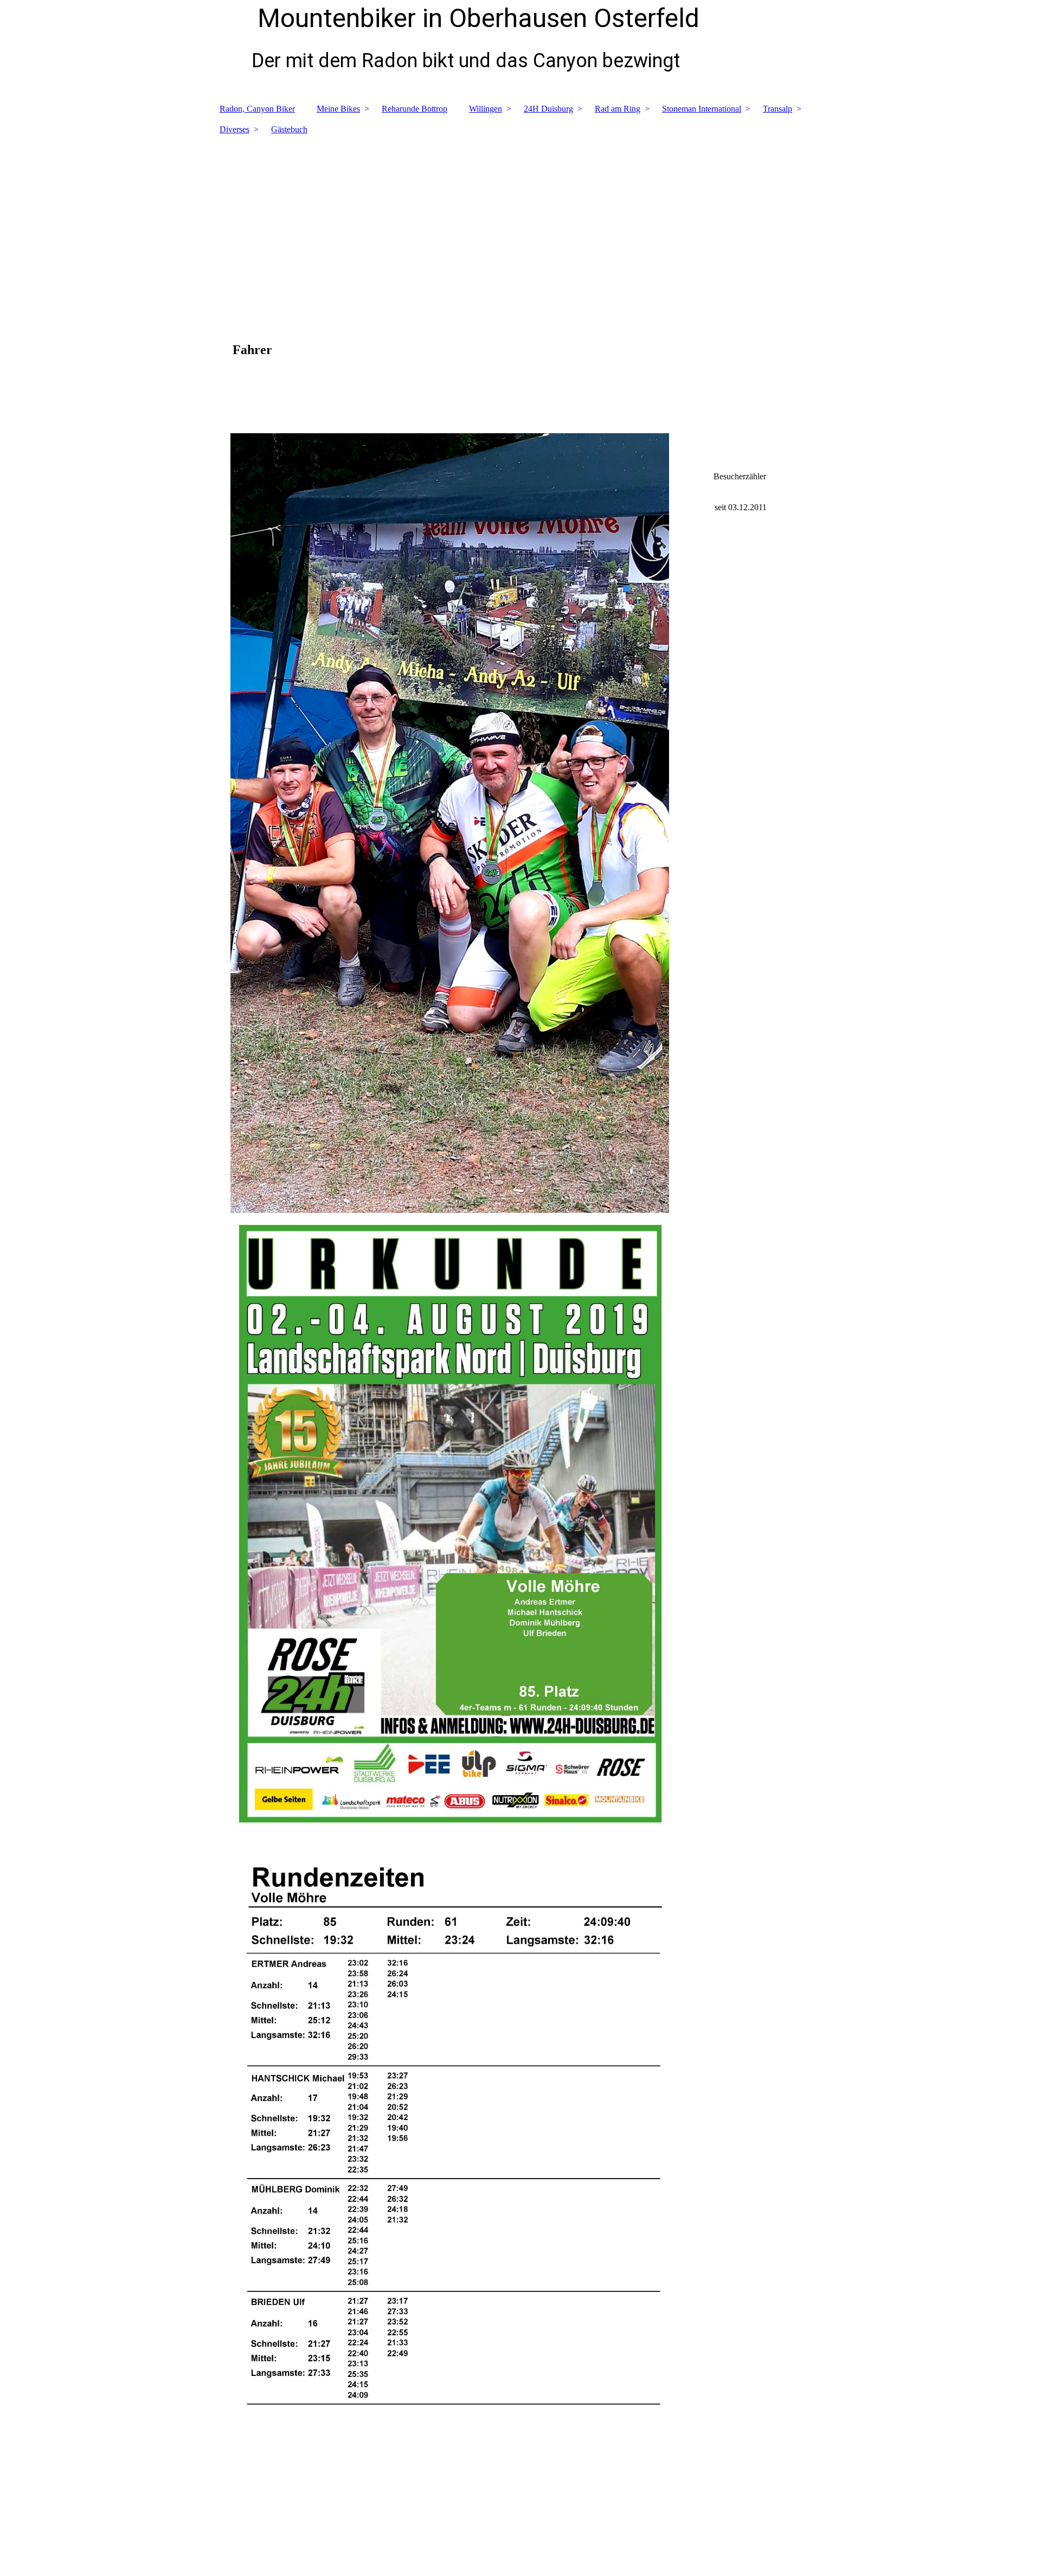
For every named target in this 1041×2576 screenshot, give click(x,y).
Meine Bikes (338, 109)
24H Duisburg (548, 109)
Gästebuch (289, 129)
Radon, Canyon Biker (257, 109)
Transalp (777, 109)
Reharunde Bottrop (415, 109)
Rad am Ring (618, 109)
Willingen (486, 109)
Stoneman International (702, 109)
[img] (520, 219)
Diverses (234, 129)
